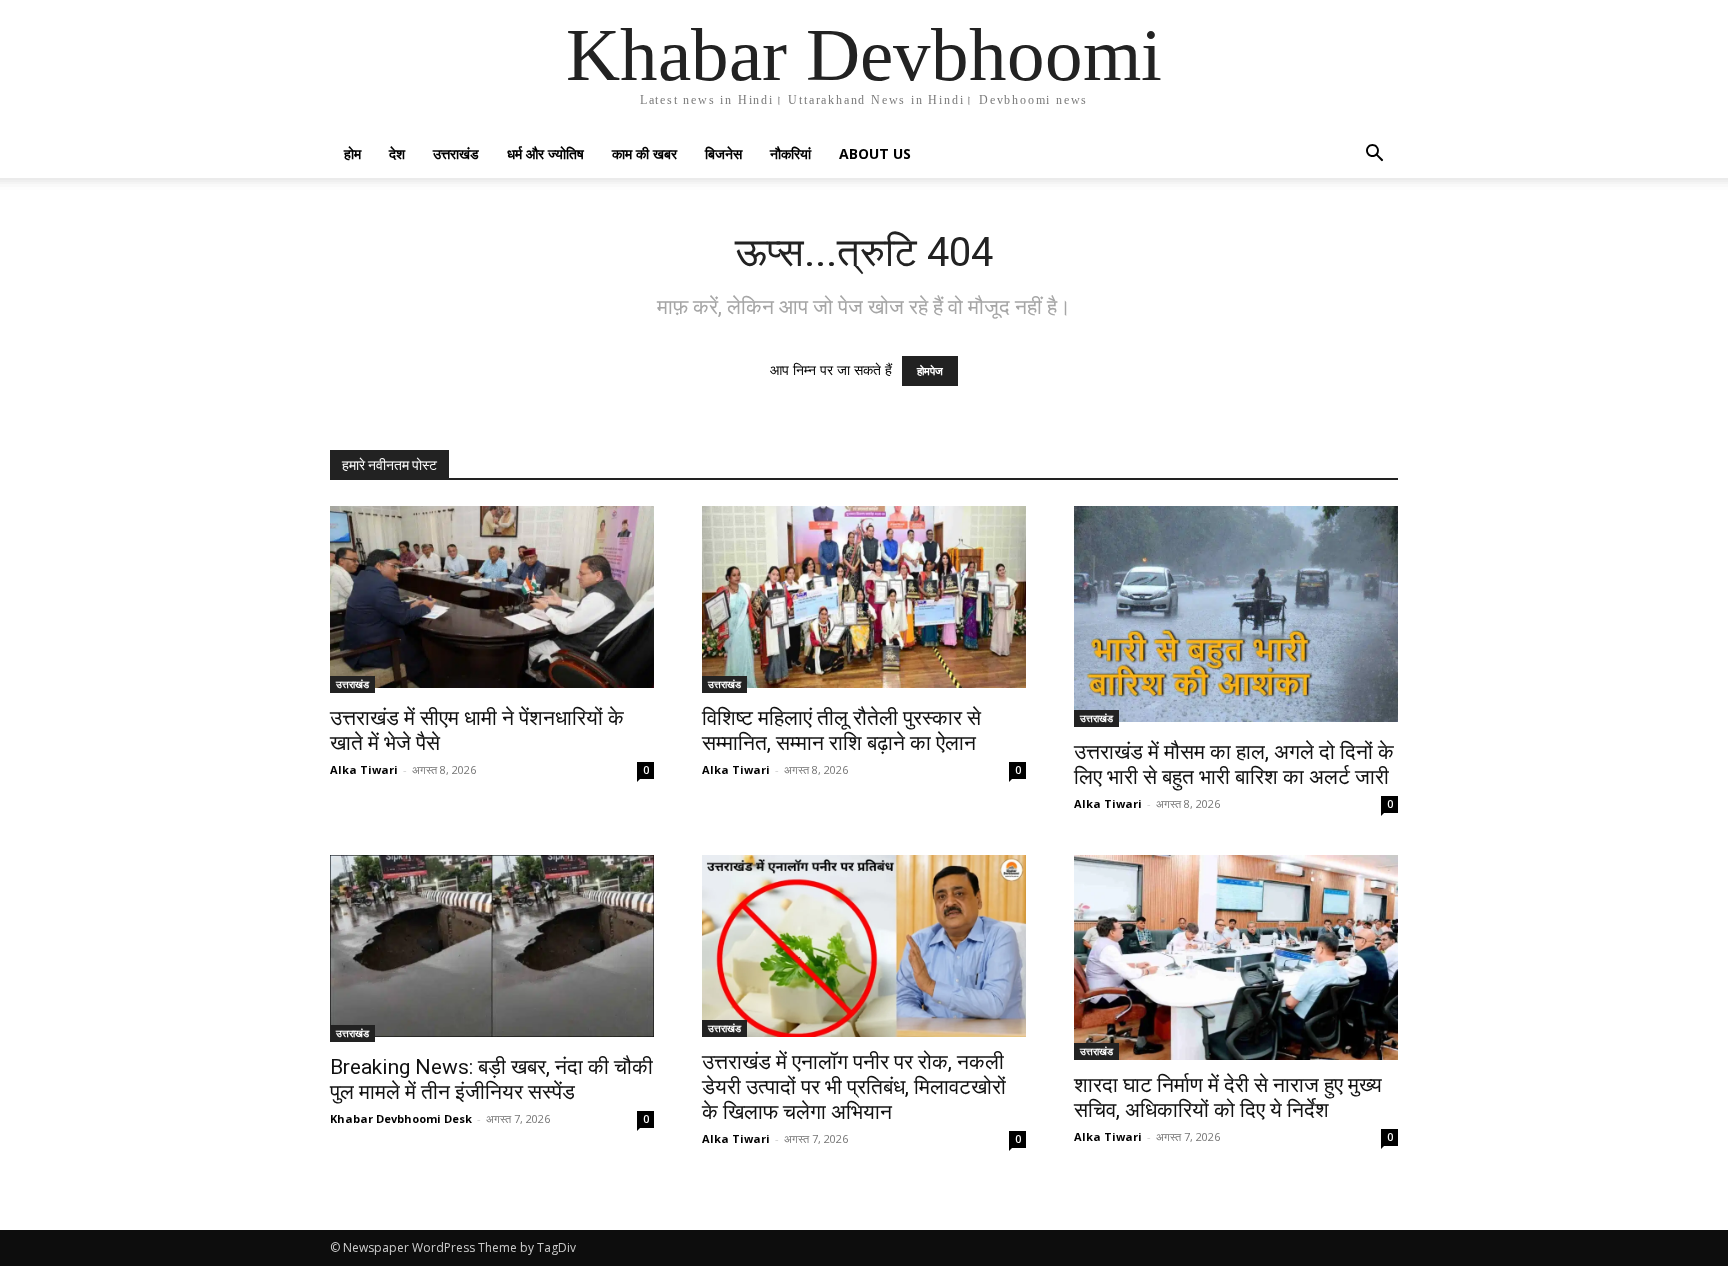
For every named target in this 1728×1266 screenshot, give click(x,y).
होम (352, 153)
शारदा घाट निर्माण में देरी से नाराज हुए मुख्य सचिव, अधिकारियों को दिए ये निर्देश (1228, 1097)
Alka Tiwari (364, 769)
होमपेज (930, 371)
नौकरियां (790, 153)
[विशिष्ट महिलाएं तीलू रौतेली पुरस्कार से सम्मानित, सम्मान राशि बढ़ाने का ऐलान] (864, 599)
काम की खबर (644, 153)
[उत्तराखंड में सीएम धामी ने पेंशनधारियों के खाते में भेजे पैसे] (492, 599)
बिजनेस (723, 153)
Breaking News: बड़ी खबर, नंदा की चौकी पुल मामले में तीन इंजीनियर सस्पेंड (491, 1079)
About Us (875, 153)
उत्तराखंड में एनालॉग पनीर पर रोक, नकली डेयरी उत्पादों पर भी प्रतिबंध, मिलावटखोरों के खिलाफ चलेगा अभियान (854, 1087)
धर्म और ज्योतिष (545, 153)
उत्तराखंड (456, 153)
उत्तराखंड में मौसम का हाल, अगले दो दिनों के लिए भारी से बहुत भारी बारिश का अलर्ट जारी (1234, 764)
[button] (1374, 155)
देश (397, 153)
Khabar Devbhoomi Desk (401, 1118)
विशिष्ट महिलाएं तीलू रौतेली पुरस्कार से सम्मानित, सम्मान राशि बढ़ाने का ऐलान (841, 730)
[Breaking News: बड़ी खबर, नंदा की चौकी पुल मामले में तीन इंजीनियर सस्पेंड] (492, 948)
